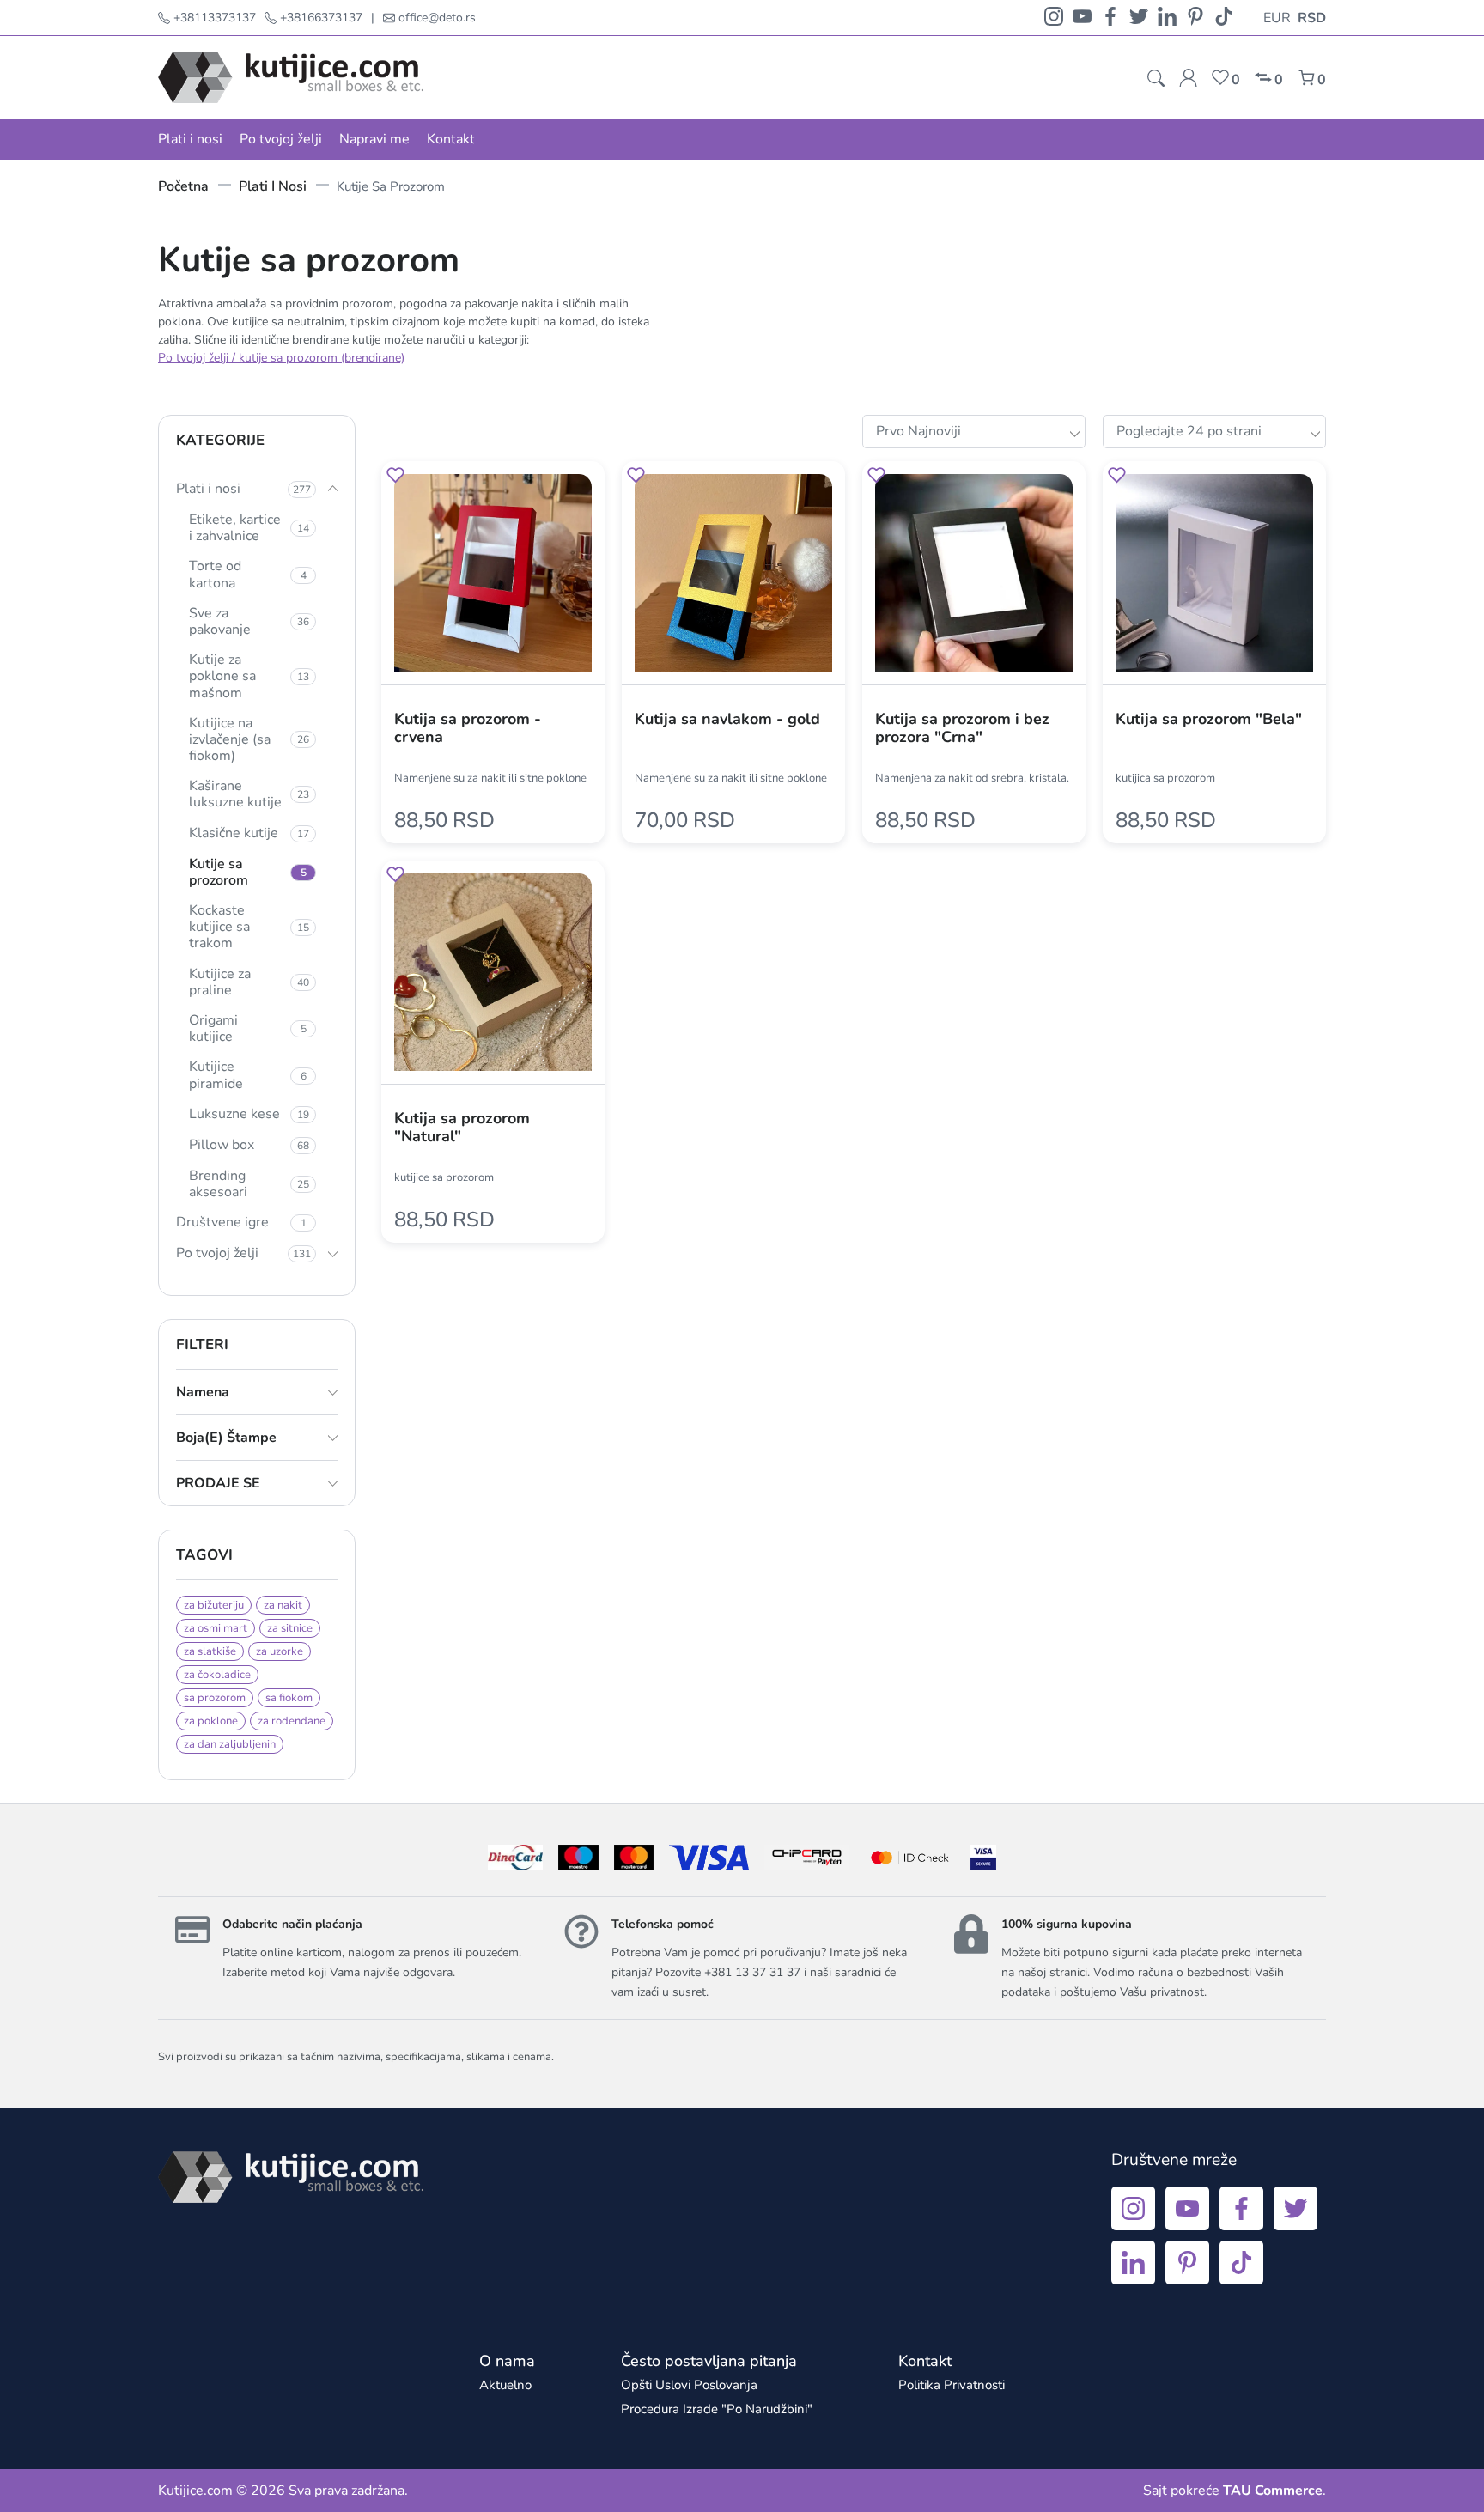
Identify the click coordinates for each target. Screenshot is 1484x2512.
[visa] (983, 1858)
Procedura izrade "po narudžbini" (717, 2409)
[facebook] (1110, 18)
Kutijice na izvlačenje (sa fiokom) (249, 739)
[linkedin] (1167, 18)
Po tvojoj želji (281, 139)
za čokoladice (217, 1675)
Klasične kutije (249, 833)
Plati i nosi (190, 139)
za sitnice (290, 1628)
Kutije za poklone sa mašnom (249, 676)
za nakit (283, 1605)
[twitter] (1139, 18)
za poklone (211, 1721)
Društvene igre (241, 1222)
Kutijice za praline (249, 982)
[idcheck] (910, 1858)
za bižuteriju (214, 1605)
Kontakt (451, 139)
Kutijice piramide (248, 1075)
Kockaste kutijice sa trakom (249, 927)
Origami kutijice (248, 1028)
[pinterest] (1195, 18)
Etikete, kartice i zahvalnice (249, 528)
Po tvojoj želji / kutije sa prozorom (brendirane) (281, 358)
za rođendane (292, 1721)
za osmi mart (216, 1628)
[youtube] (1082, 18)
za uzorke (280, 1651)
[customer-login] (1188, 78)
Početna (183, 186)
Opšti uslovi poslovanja (689, 2385)
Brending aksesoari (249, 1184)
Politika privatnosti (952, 2385)
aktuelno (505, 2385)
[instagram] (1054, 18)
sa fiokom (289, 1698)
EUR (1277, 18)
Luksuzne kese (249, 1114)
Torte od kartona (248, 574)
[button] (395, 478)
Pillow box (249, 1145)
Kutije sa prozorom (248, 872)
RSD (1312, 18)
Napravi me (374, 139)
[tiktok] (1224, 18)
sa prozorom (215, 1698)
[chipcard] (807, 1858)
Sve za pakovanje (249, 621)
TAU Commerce (1273, 2491)
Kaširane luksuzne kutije (249, 794)
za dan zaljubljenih (230, 1744)
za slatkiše (210, 1651)
